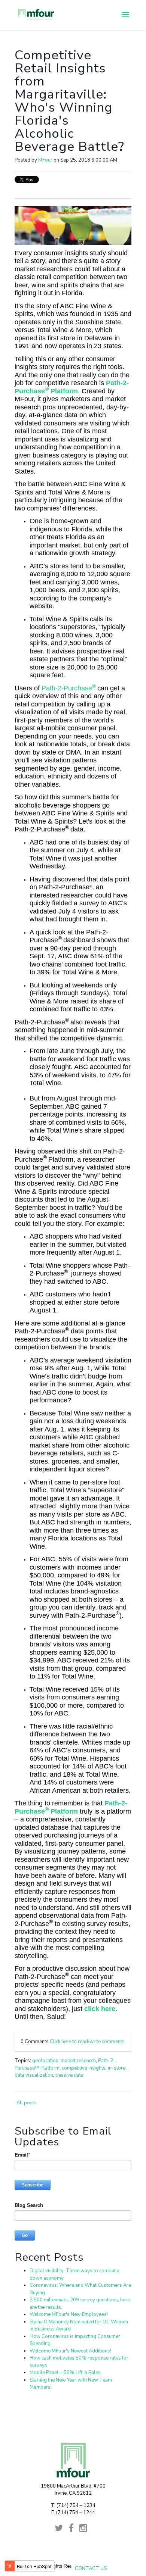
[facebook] (74, 2530)
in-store (117, 2068)
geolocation (45, 2061)
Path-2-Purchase (69, 688)
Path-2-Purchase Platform (72, 387)
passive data (69, 2075)
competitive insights (84, 2068)
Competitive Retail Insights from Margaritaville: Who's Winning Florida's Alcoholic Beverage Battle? (69, 101)
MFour (45, 160)
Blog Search (29, 2205)
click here (100, 2009)
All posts (27, 2103)
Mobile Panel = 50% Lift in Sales (65, 2373)
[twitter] (61, 2530)
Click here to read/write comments (87, 2042)
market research (78, 2061)
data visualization (34, 2075)
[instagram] (86, 2530)
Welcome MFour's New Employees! (69, 2314)
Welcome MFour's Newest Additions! (70, 2351)
